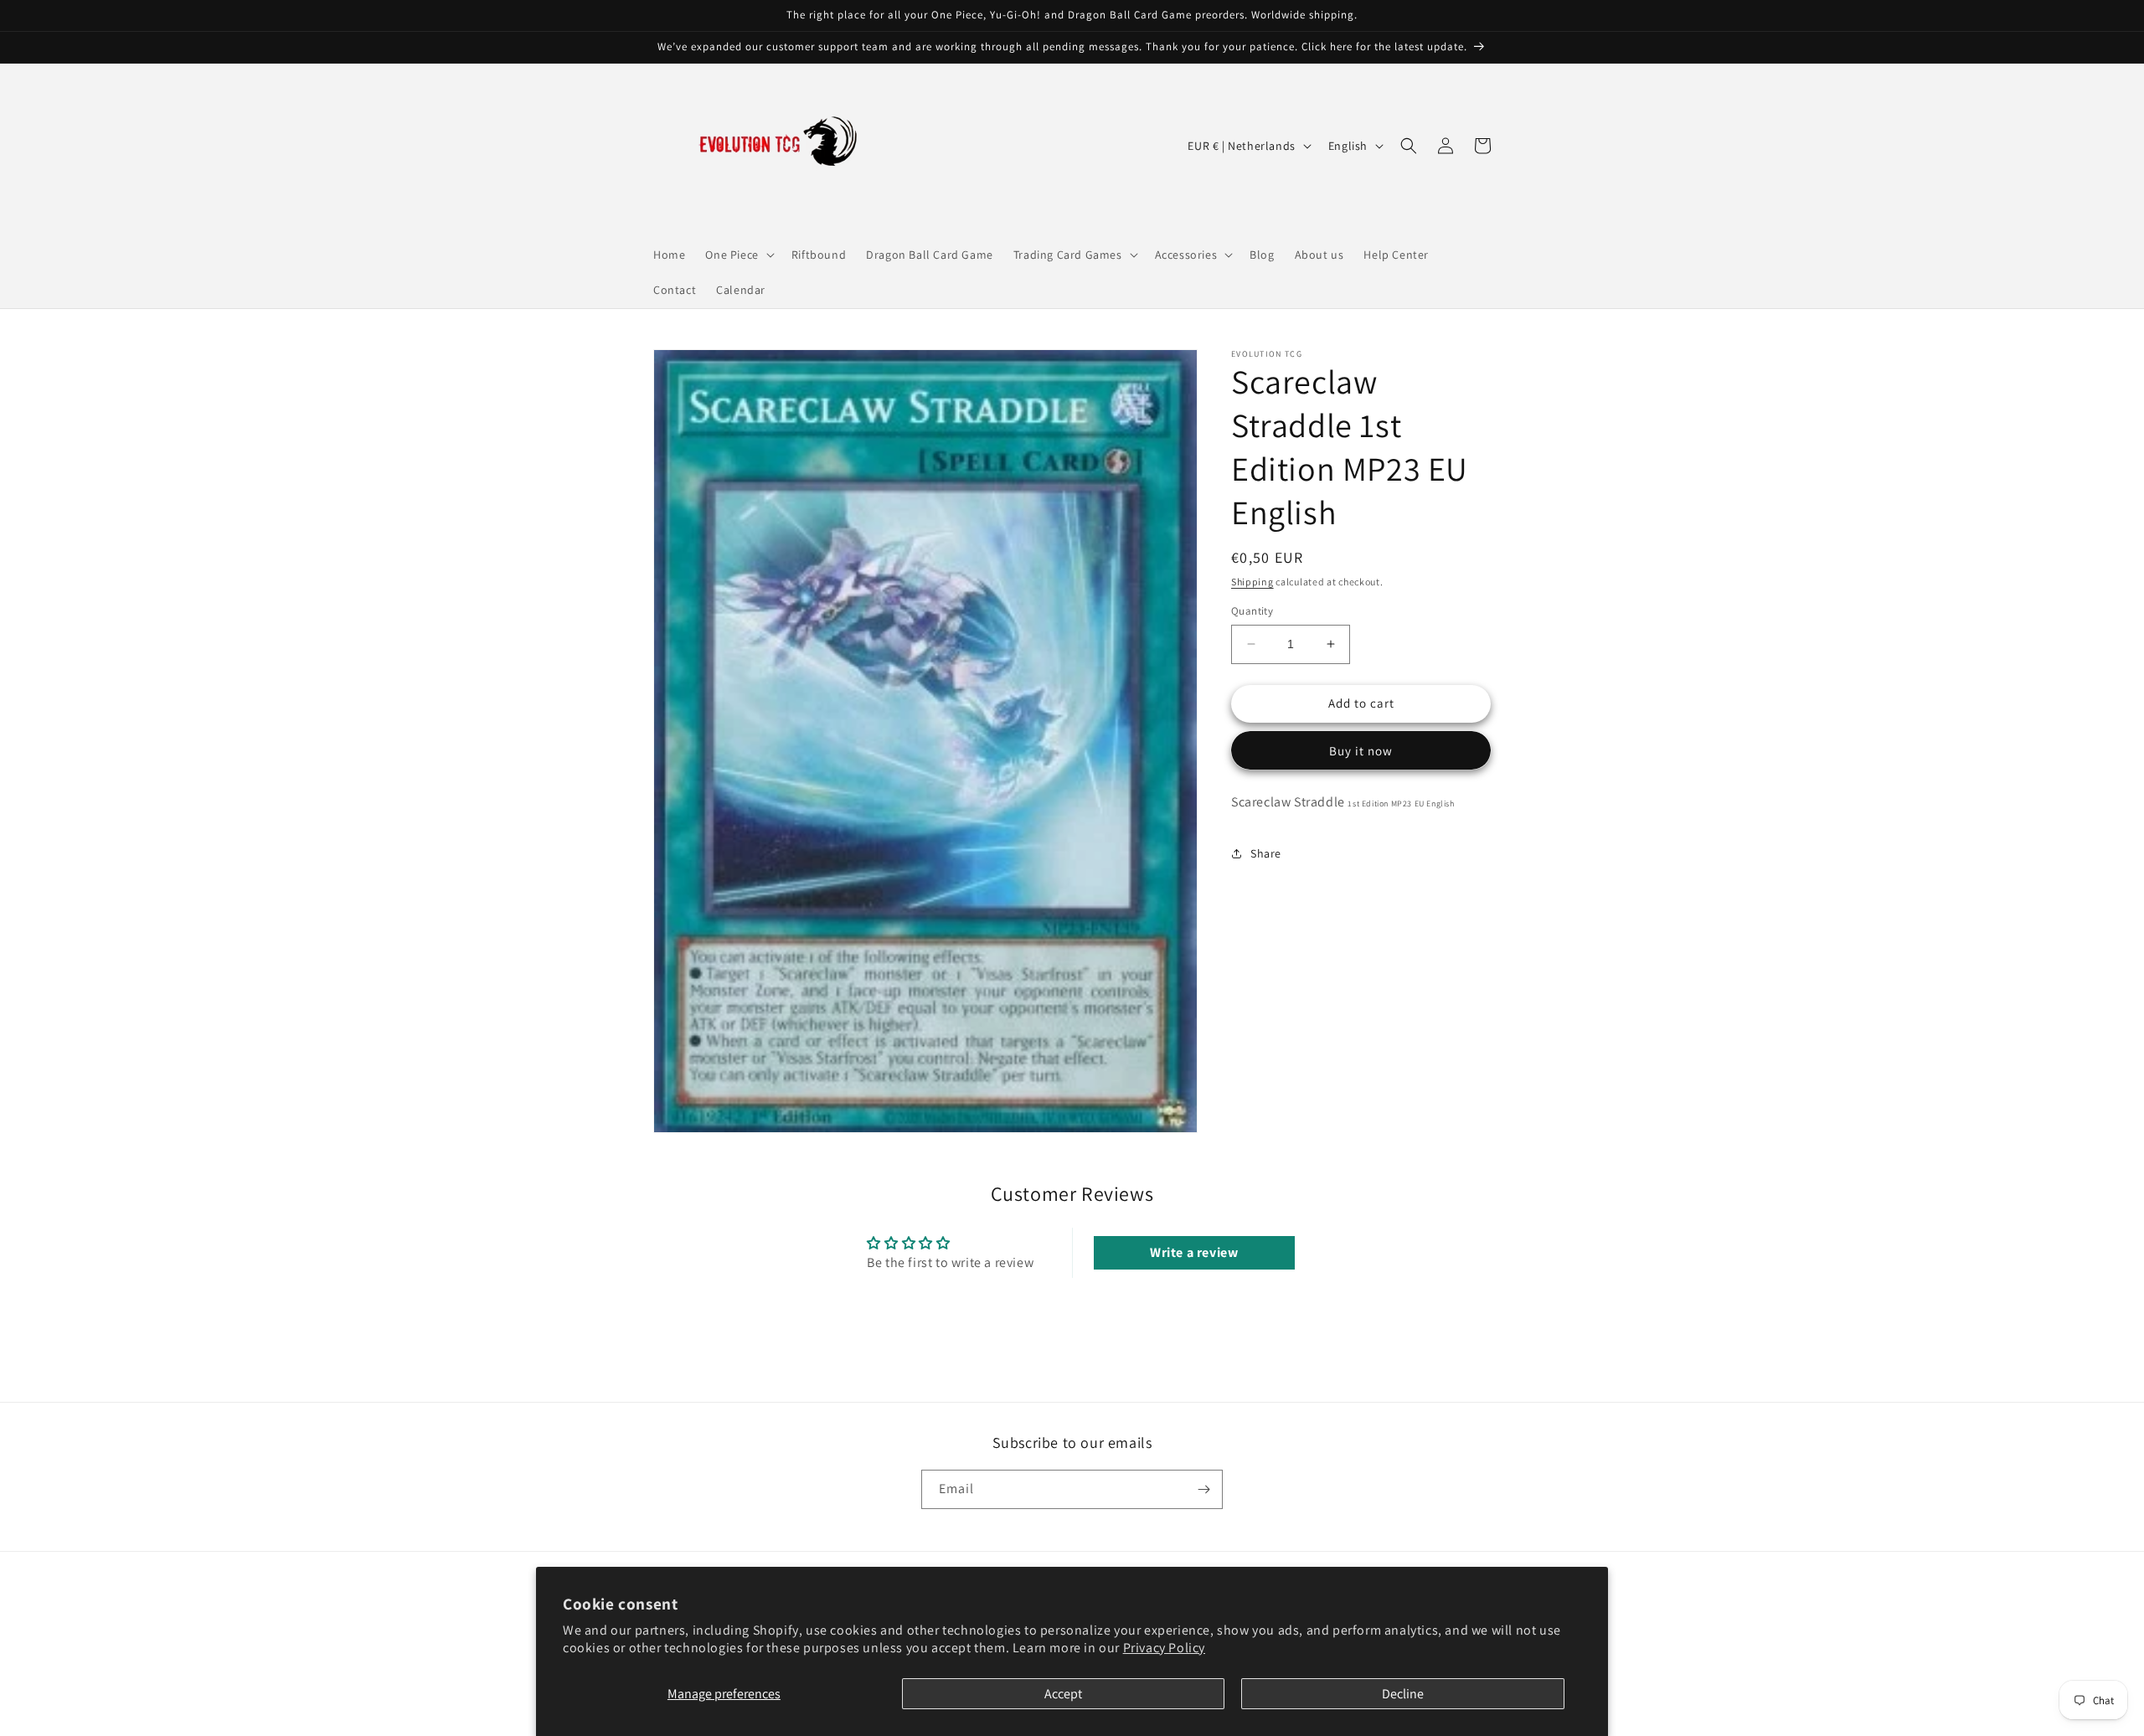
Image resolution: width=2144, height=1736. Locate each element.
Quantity (1252, 611)
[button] (738, 255)
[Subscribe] (1203, 1489)
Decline (1403, 1694)
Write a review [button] (1194, 1252)
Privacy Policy (1164, 1648)
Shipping (1252, 582)
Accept (1063, 1694)
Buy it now (1361, 751)
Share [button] (1266, 853)
